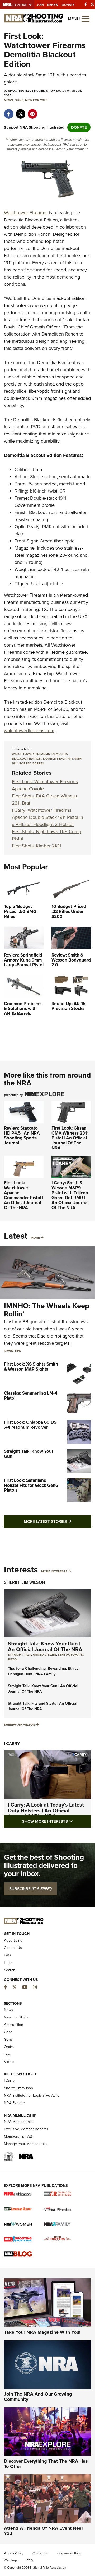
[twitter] (20, 111)
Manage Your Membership (25, 2144)
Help (8, 1963)
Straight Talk (20, 1655)
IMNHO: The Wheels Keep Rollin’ (47, 1310)
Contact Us (13, 1948)
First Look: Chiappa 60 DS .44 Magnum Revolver (30, 1425)
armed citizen (44, 1655)
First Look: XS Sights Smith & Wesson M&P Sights (31, 1367)
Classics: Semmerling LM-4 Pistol (31, 1396)
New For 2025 (36, 100)
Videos (10, 2062)
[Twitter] (92, 4)
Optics (9, 2047)
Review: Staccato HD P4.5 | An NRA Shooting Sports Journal (22, 1136)
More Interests (54, 1571)
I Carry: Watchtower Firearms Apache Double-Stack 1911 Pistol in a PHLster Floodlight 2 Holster (47, 817)
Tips (18, 1351)
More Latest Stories (57, 1521)
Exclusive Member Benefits (26, 2129)
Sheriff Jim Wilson (25, 1582)
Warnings (11, 2560)
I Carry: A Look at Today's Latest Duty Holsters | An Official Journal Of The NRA (46, 1811)
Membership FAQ (18, 2136)
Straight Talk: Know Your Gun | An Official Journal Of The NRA (45, 1646)
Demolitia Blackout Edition (40, 756)
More (35, 1238)
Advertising (13, 1940)
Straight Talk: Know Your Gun (29, 1454)
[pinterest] (32, 111)
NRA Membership (18, 2122)
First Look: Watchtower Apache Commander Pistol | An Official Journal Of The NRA (24, 1195)
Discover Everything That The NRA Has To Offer (46, 2464)
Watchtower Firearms (26, 213)
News (8, 100)
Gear (8, 2032)
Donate (68, 5)
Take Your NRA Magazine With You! (42, 2332)
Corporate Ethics (69, 2553)
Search (10, 1970)
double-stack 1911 (58, 759)
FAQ (7, 1955)
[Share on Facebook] (9, 111)
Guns (19, 100)
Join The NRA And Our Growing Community (38, 2397)
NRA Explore (14, 2103)
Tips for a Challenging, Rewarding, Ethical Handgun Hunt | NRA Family (44, 1671)
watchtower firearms (31, 754)
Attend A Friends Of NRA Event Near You (44, 2531)
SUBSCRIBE (30, 1889)
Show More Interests (57, 1821)
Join (40, 5)
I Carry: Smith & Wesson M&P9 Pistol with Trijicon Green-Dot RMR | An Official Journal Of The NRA (70, 1195)
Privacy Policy (14, 2553)
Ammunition (14, 2025)
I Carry (12, 1744)
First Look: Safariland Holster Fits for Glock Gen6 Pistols (31, 1485)
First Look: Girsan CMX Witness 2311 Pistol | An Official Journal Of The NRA (70, 1138)
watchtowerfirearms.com (29, 731)
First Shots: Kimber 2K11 (36, 846)
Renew (53, 5)
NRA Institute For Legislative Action (33, 2095)
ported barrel (32, 763)
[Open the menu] (85, 18)
